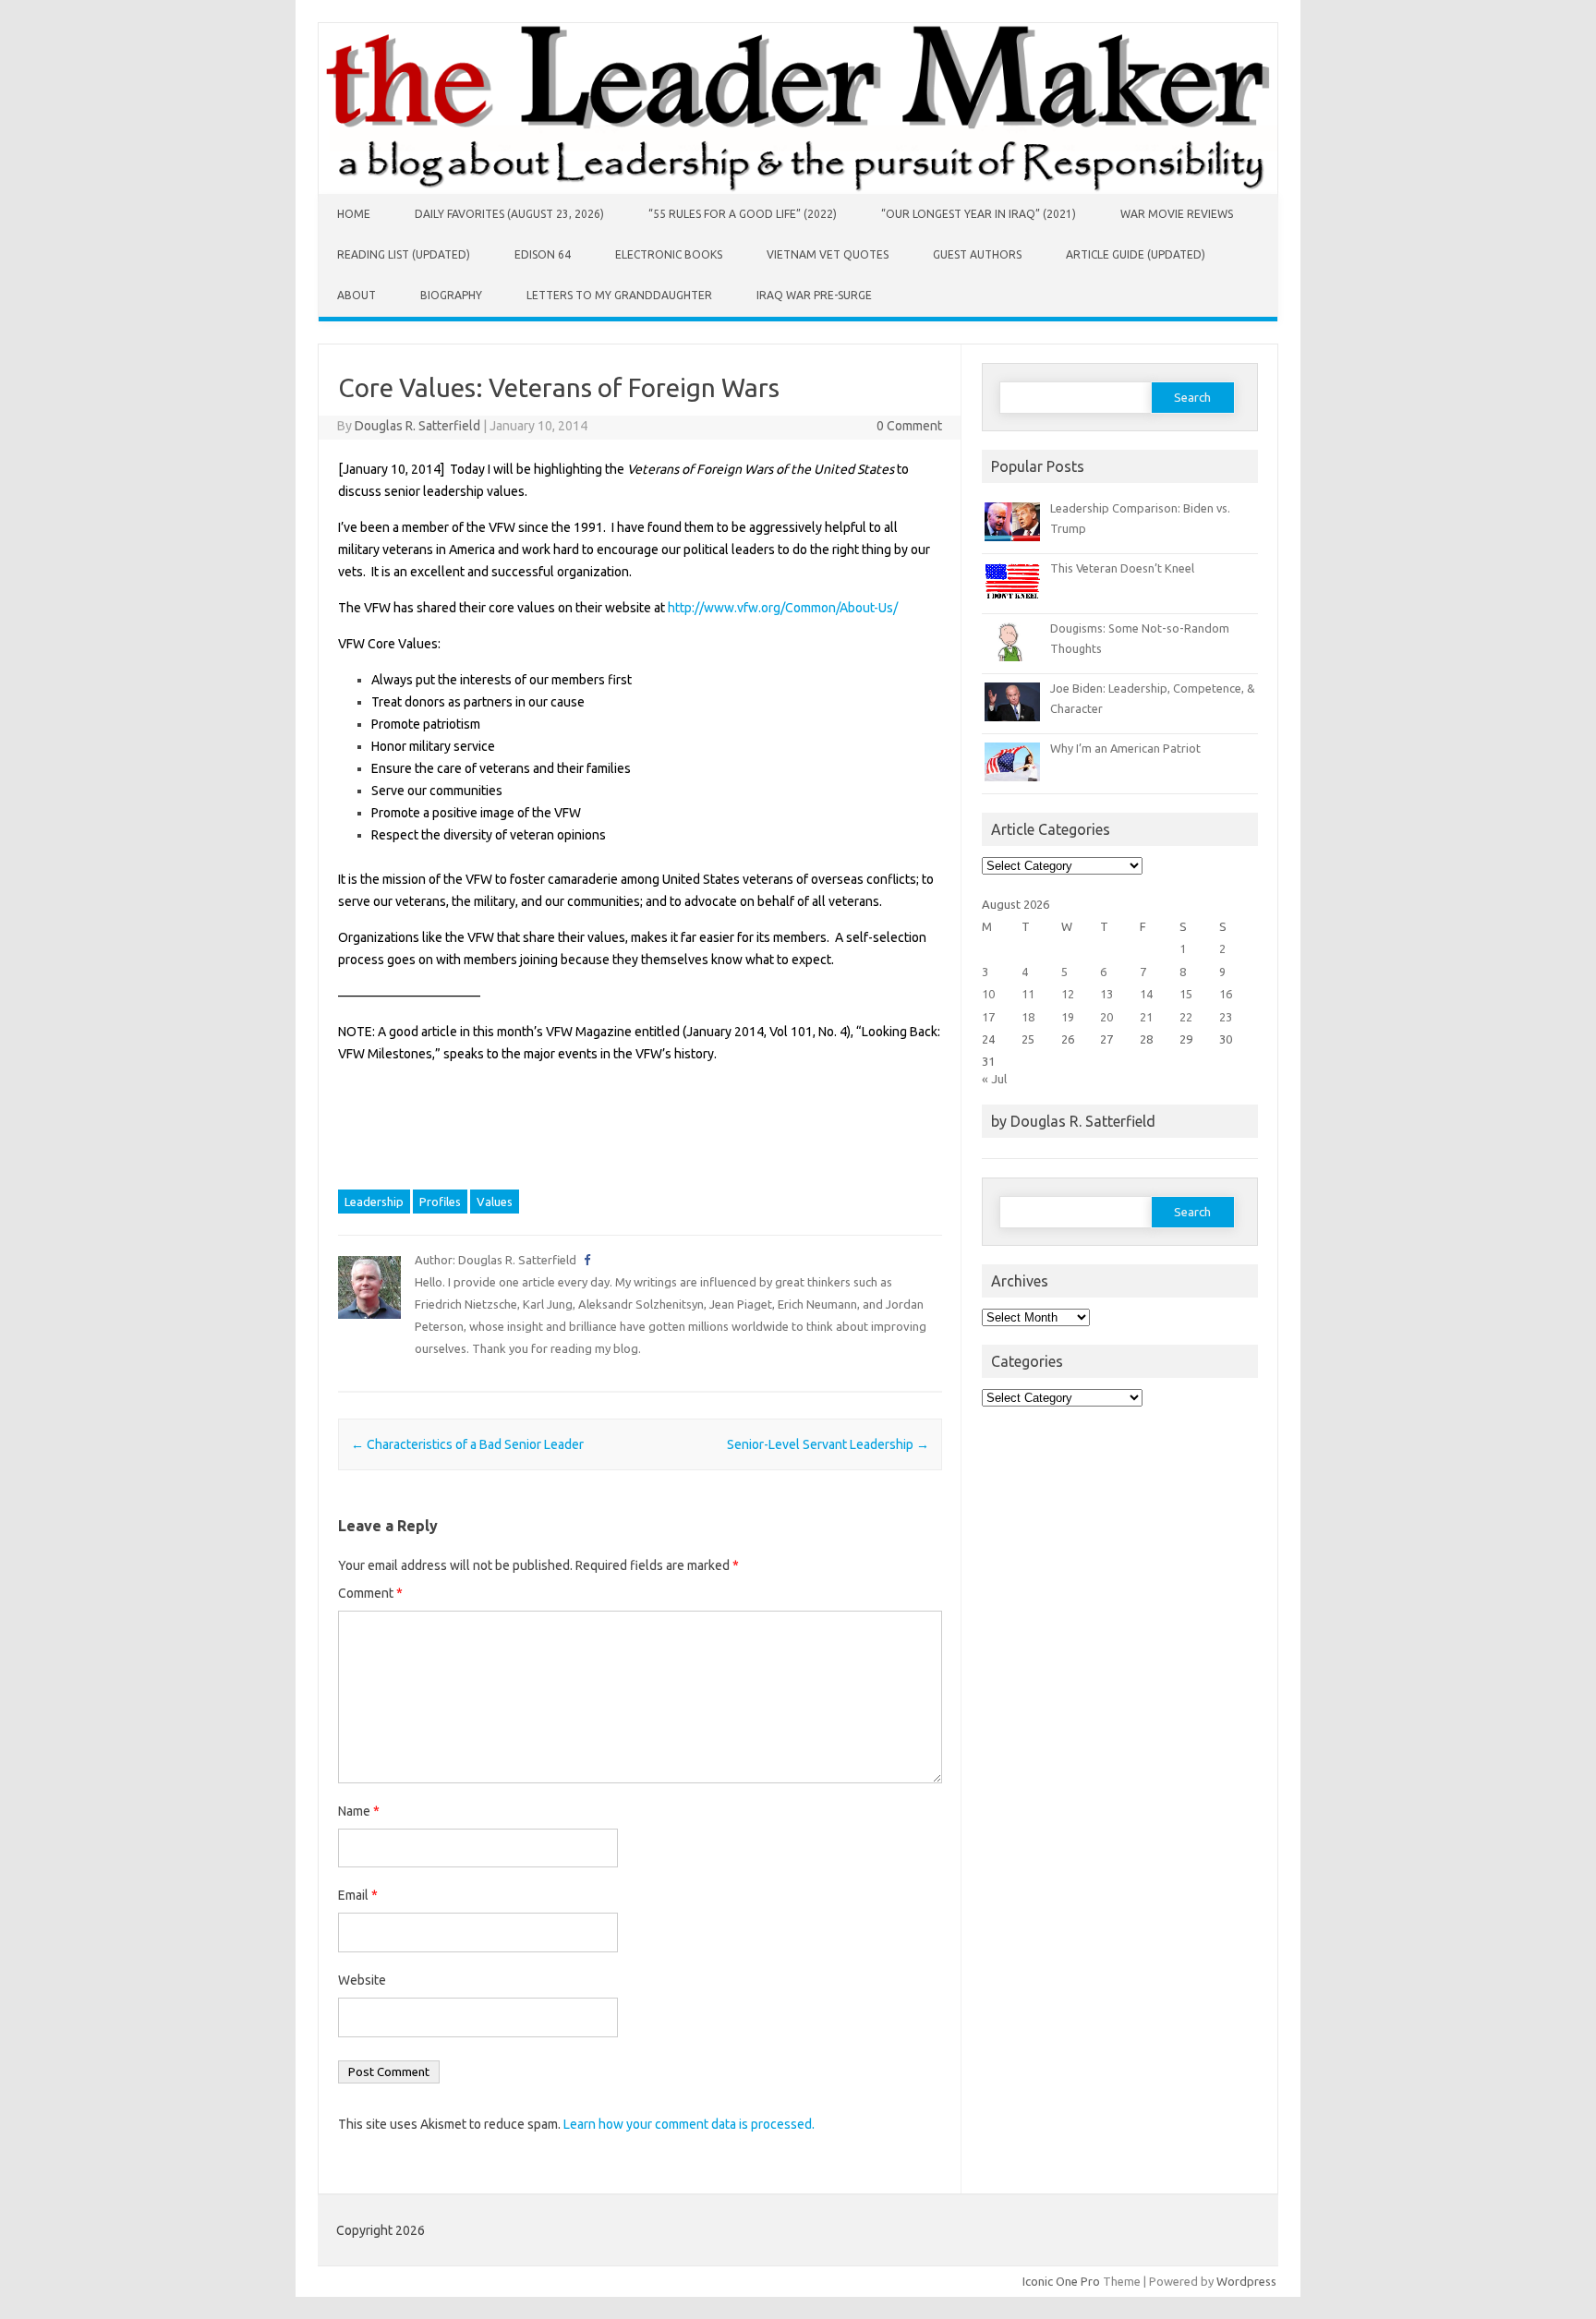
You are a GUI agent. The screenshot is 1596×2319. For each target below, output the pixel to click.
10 (988, 994)
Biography (451, 295)
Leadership (374, 1202)
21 (1146, 1017)
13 (1106, 994)
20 (1106, 1017)
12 (1068, 994)
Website (362, 1980)
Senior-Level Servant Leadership (828, 1444)
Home (354, 214)
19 (1068, 1017)
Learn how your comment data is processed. (689, 2124)
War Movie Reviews (1177, 214)
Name (359, 1811)
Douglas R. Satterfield (417, 426)
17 (988, 1017)
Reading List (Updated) (404, 254)
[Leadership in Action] (798, 189)
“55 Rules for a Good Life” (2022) (743, 214)
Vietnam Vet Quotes (828, 254)
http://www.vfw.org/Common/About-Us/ (783, 608)
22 (1186, 1017)
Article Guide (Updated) (1136, 254)
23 (1226, 1017)
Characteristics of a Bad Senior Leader (467, 1444)
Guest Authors (977, 254)
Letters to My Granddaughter (619, 295)
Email (358, 1895)
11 (1028, 994)
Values (495, 1202)
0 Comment (909, 426)
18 (1028, 1017)
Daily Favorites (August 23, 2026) (509, 214)
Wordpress (1246, 2281)
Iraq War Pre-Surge (814, 295)
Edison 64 (543, 254)
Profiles (440, 1202)
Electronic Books (669, 254)
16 (1226, 994)
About (357, 295)
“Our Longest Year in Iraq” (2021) (979, 214)
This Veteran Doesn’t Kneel (1122, 568)
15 (1186, 994)
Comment (370, 1593)
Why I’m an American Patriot (1125, 748)
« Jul (994, 1079)
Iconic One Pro (1061, 2281)
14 (1146, 994)
